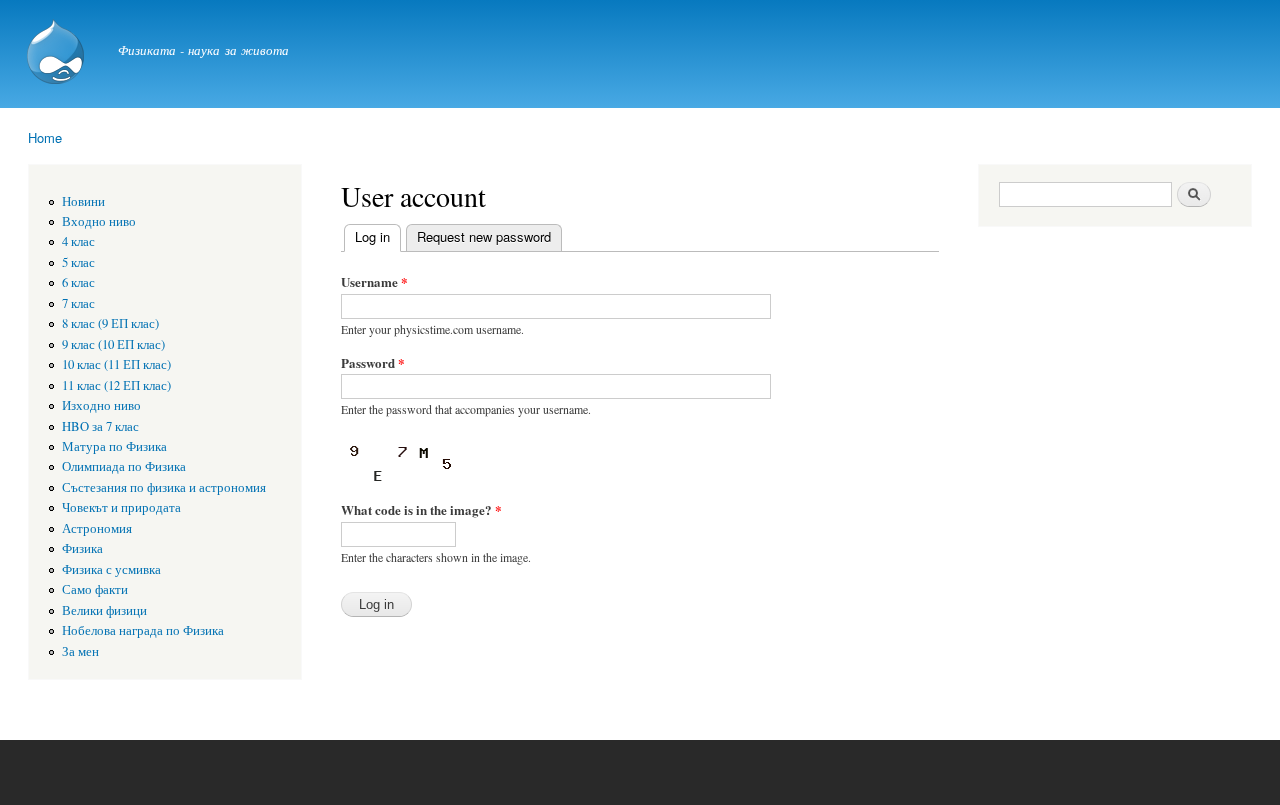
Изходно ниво (101, 405)
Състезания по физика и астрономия (164, 487)
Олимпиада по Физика (124, 466)
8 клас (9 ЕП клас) (110, 323)
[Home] (58, 54)
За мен (80, 651)
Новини (83, 201)
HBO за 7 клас (100, 426)
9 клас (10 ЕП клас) (113, 344)
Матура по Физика (114, 446)
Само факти (95, 589)
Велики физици (104, 610)
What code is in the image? (421, 509)
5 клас (78, 262)
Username (374, 281)
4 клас (78, 241)
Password (373, 362)
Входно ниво (99, 221)
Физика (82, 548)
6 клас (78, 282)
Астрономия (97, 528)
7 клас (78, 303)
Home (45, 137)
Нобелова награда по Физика (143, 630)
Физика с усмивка (111, 569)
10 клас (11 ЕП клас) (116, 364)
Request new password (484, 236)
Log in (378, 236)
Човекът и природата (121, 507)
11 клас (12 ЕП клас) (116, 385)
